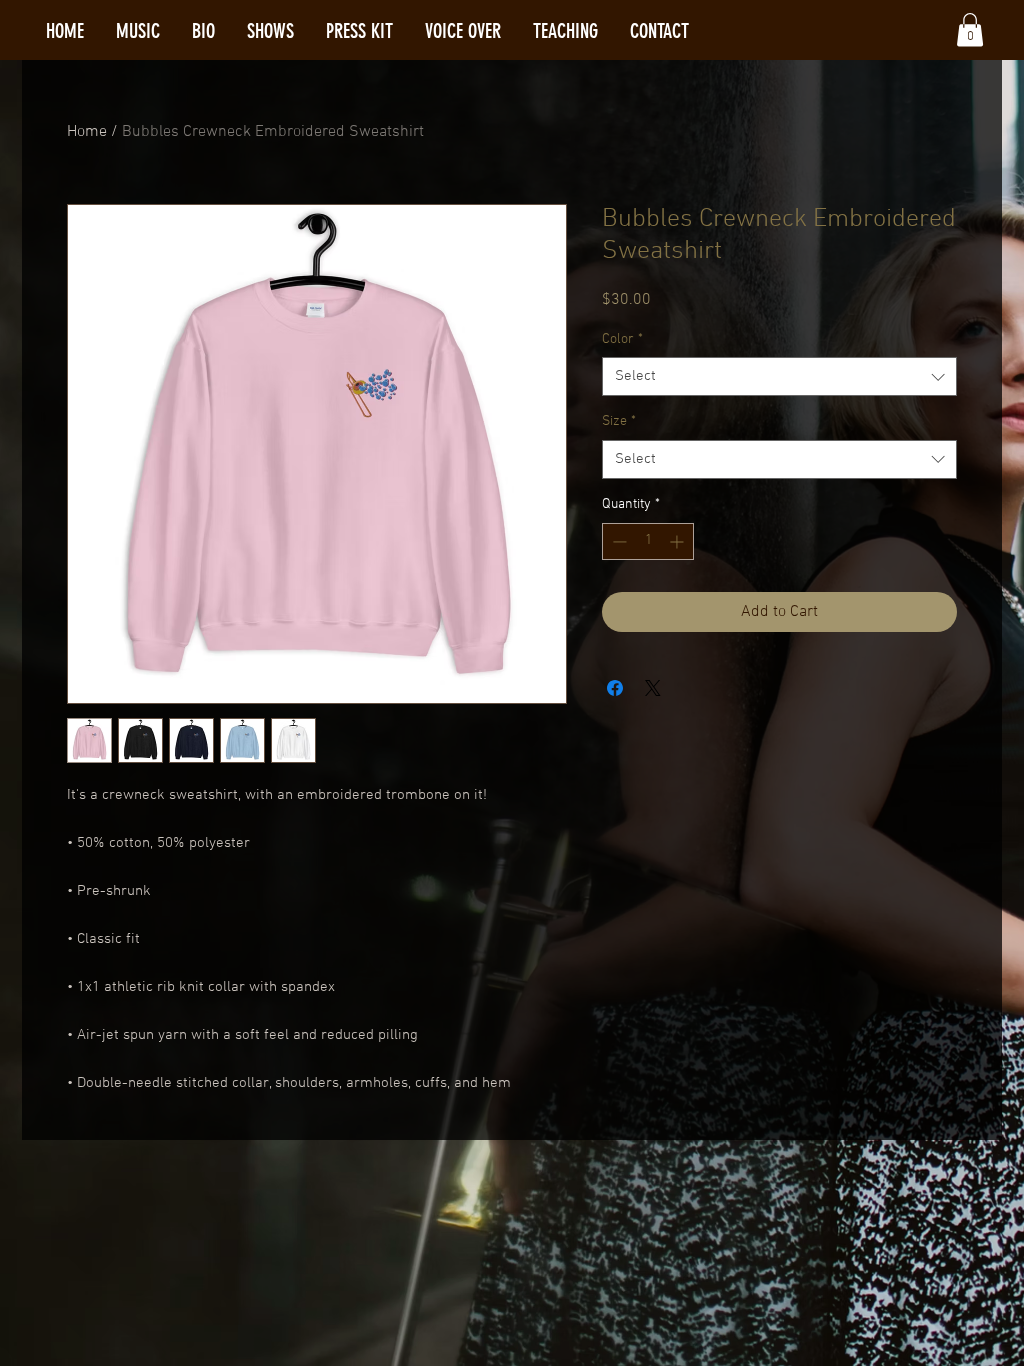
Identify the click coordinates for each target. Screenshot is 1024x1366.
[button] (970, 29)
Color (622, 339)
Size (619, 421)
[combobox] (779, 376)
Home (87, 132)
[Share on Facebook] (615, 688)
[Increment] (678, 541)
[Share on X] (653, 688)
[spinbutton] (648, 541)
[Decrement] (617, 541)
